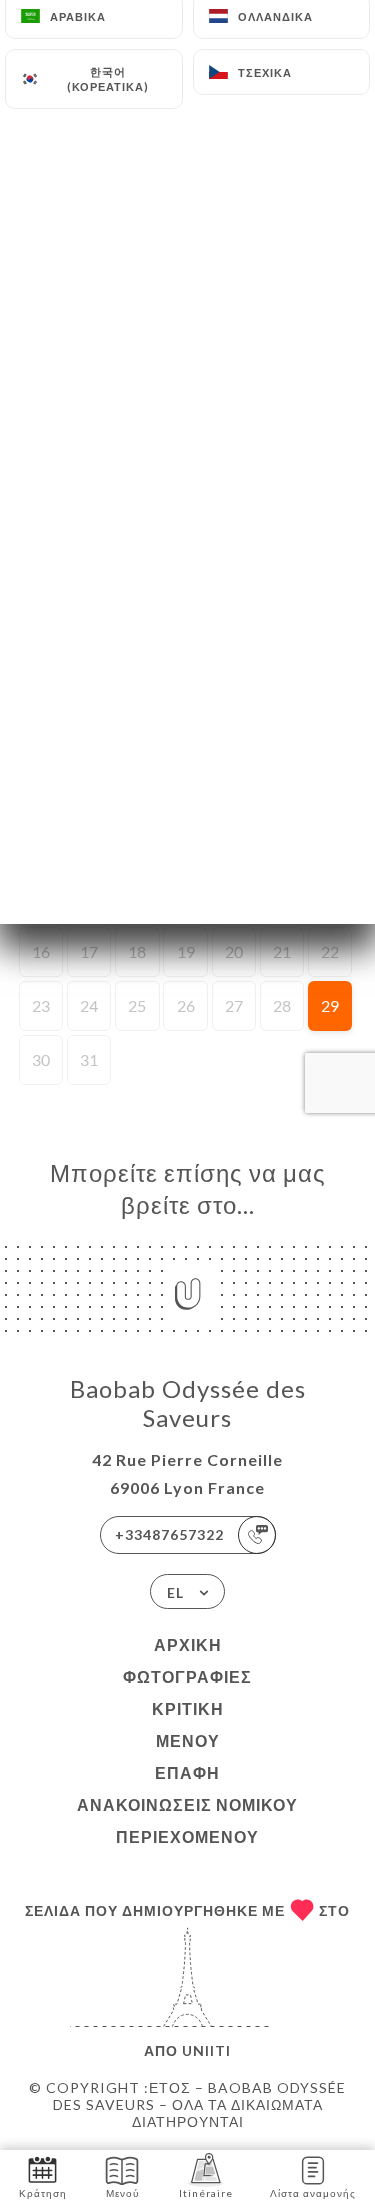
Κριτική (188, 1708)
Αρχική (188, 1644)
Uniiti (206, 2050)
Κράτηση (43, 2193)
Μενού (188, 1740)
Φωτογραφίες (187, 1676)
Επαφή (187, 1772)
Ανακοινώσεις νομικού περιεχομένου (187, 1820)
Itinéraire (206, 2193)
